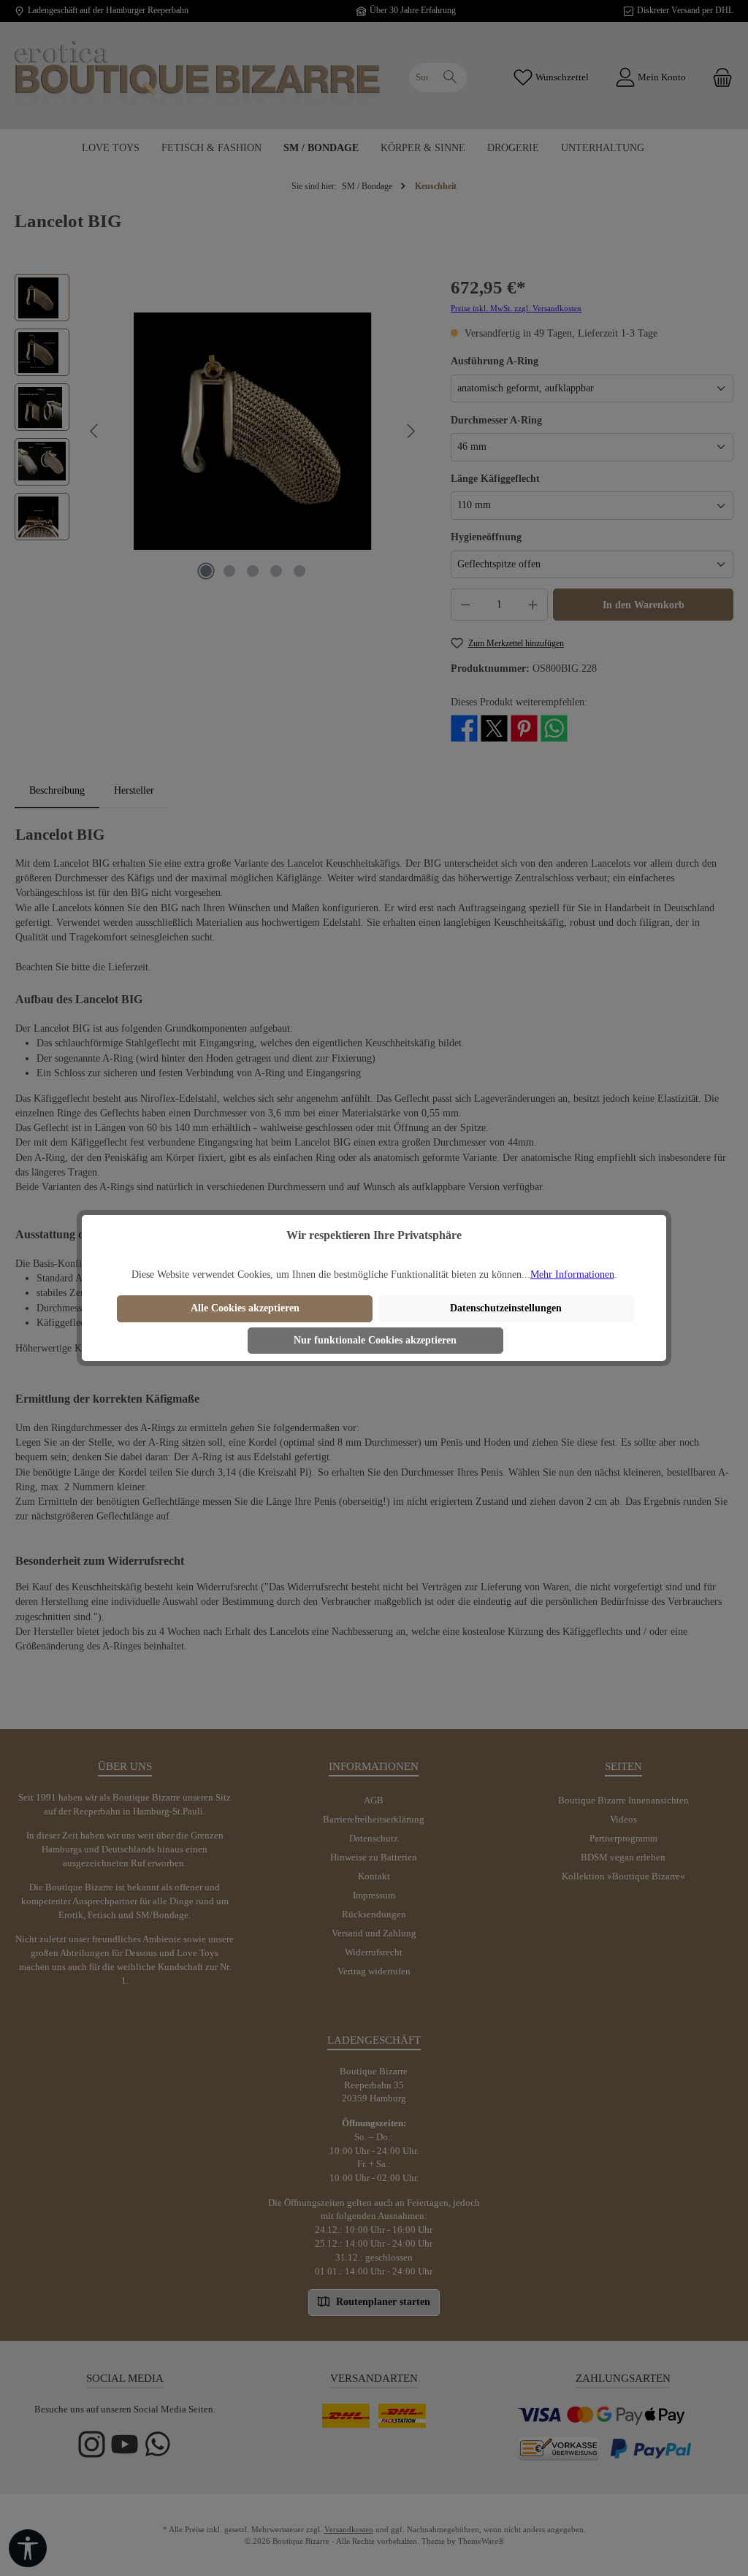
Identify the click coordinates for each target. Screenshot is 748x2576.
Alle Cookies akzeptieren (245, 1308)
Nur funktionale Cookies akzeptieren (375, 1340)
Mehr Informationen (572, 1274)
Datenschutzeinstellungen (506, 1308)
